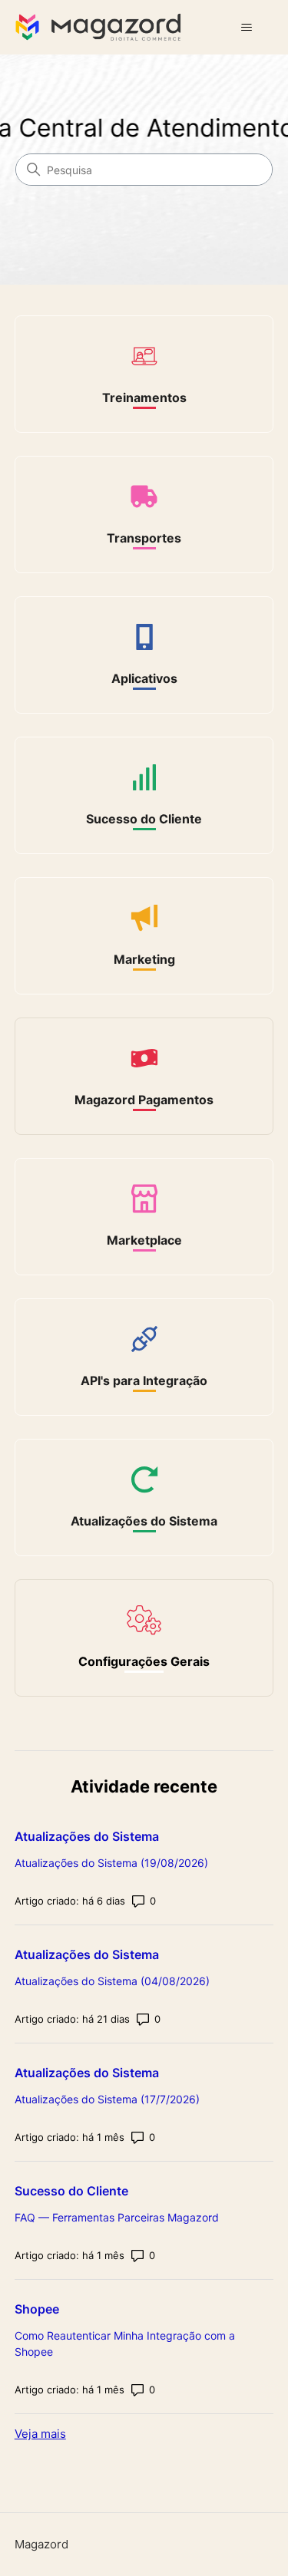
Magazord (41, 2544)
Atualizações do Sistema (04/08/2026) (112, 1981)
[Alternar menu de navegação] (246, 28)
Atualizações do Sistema (87, 1836)
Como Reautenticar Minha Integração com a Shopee (125, 2343)
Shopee (37, 2309)
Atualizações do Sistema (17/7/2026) (107, 2099)
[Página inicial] (102, 27)
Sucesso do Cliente (71, 2191)
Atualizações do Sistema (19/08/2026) (111, 1863)
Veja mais (40, 2434)
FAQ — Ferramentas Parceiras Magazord (117, 2217)
